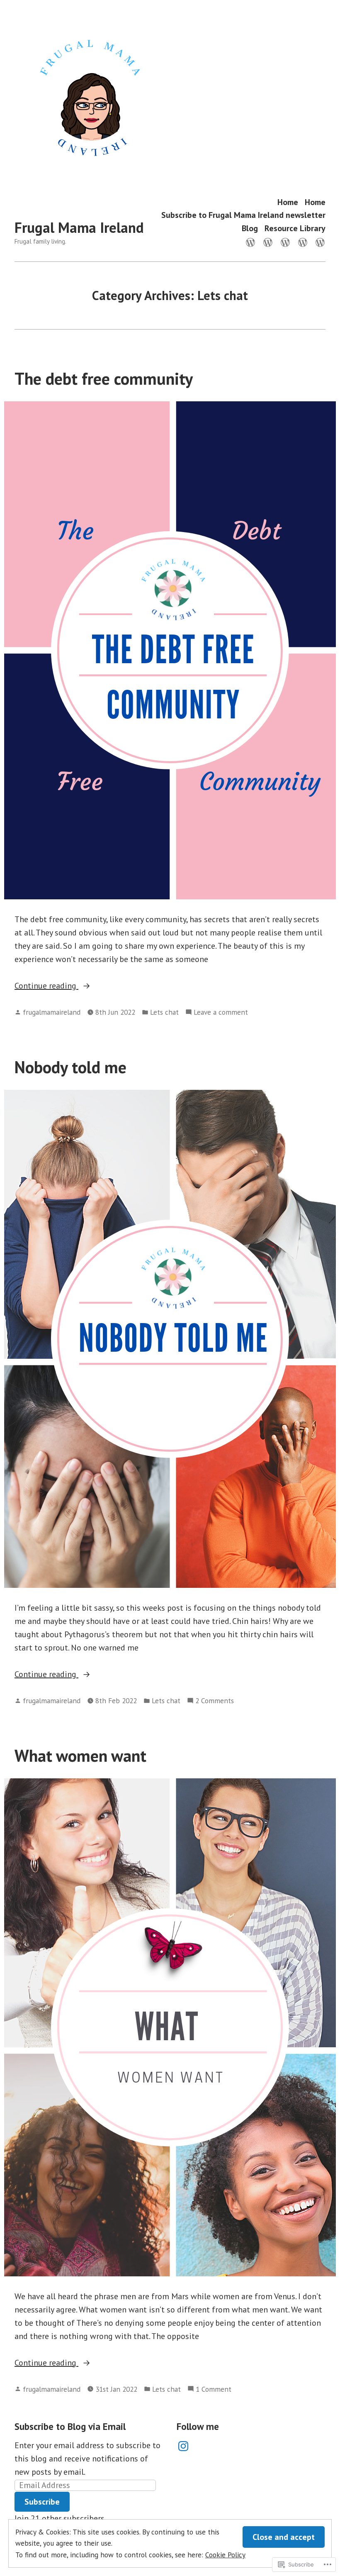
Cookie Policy (225, 2555)
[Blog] (303, 242)
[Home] (252, 242)
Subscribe (42, 2502)
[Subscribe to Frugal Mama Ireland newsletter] (285, 242)
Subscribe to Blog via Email (70, 2426)
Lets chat (164, 1012)
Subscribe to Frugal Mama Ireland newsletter (243, 215)
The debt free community (104, 378)
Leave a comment (221, 1012)
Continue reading (46, 986)
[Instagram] (183, 2446)
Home (288, 202)
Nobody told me (70, 1067)
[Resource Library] (318, 242)
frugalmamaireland (52, 1012)
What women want (80, 1756)
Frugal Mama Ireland (79, 227)
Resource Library (295, 228)
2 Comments (215, 1701)
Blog (250, 228)
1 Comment (214, 2389)
